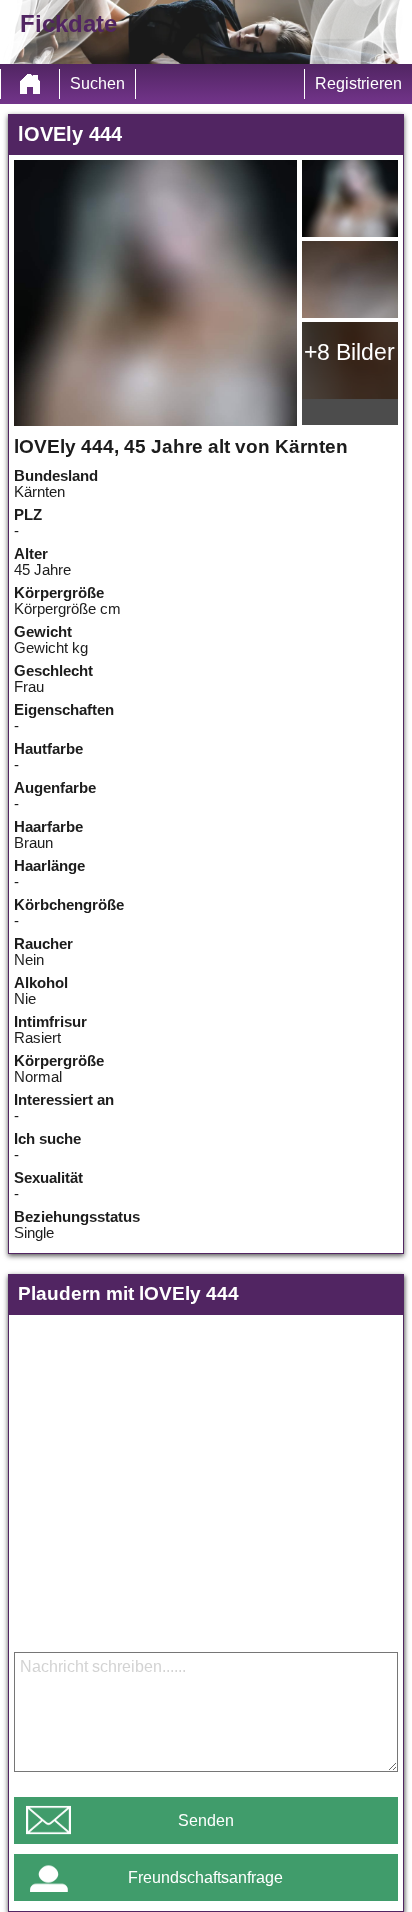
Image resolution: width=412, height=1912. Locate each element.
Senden (206, 1820)
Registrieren (358, 83)
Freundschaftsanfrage (205, 1877)
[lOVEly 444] (155, 293)
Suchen (97, 83)
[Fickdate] (30, 84)
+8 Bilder (349, 352)
